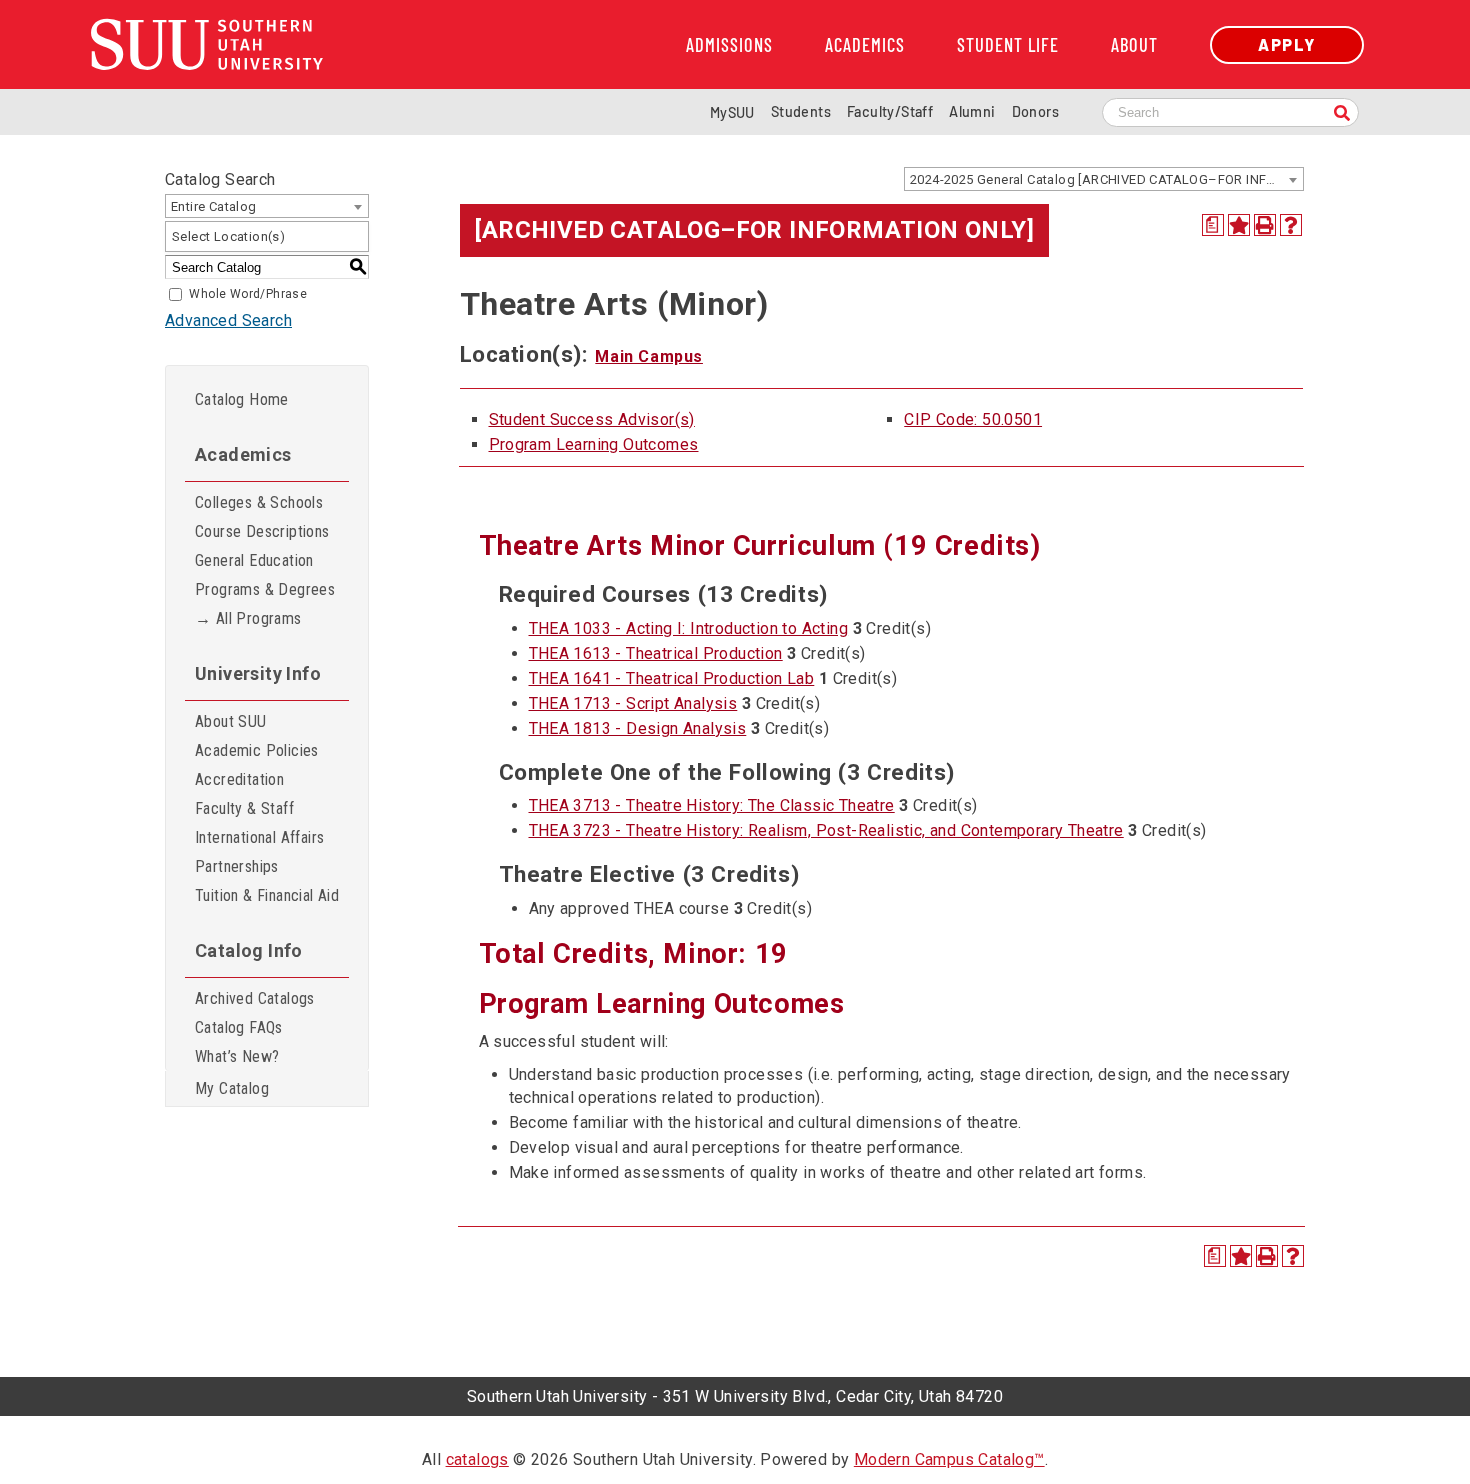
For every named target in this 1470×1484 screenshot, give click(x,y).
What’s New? (237, 1056)
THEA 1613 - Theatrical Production (656, 653)
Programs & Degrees (265, 589)
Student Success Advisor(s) (592, 419)
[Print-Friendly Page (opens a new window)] (1265, 225)
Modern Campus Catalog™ (949, 1459)
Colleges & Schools (259, 502)
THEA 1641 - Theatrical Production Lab (672, 678)
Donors (1035, 111)
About (1134, 45)
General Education (254, 560)
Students (801, 111)
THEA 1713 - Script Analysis (633, 703)
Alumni (972, 111)
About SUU (231, 721)
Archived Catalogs (255, 998)
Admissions (729, 45)
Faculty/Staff (890, 111)
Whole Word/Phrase (248, 294)
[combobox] (1104, 179)
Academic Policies (257, 750)
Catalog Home (242, 399)
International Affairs (259, 837)
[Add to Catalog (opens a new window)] (1239, 225)
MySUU (732, 112)
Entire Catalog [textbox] (214, 206)
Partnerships (237, 866)
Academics (865, 45)
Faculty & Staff (244, 808)
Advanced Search (228, 320)
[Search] (1342, 114)
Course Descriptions (262, 531)
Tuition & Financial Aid (267, 895)
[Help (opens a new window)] (1291, 225)
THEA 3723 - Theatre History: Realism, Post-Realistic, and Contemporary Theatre (826, 830)
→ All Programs (248, 618)
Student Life (1008, 45)
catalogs (477, 1459)
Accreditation (239, 779)
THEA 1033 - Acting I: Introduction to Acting (689, 628)
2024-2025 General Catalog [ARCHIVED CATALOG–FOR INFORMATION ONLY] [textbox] (1106, 179)
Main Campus (649, 356)
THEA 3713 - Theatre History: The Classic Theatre (712, 805)
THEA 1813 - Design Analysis (638, 728)
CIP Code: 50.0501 (973, 419)
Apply (1287, 44)
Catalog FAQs (239, 1027)
